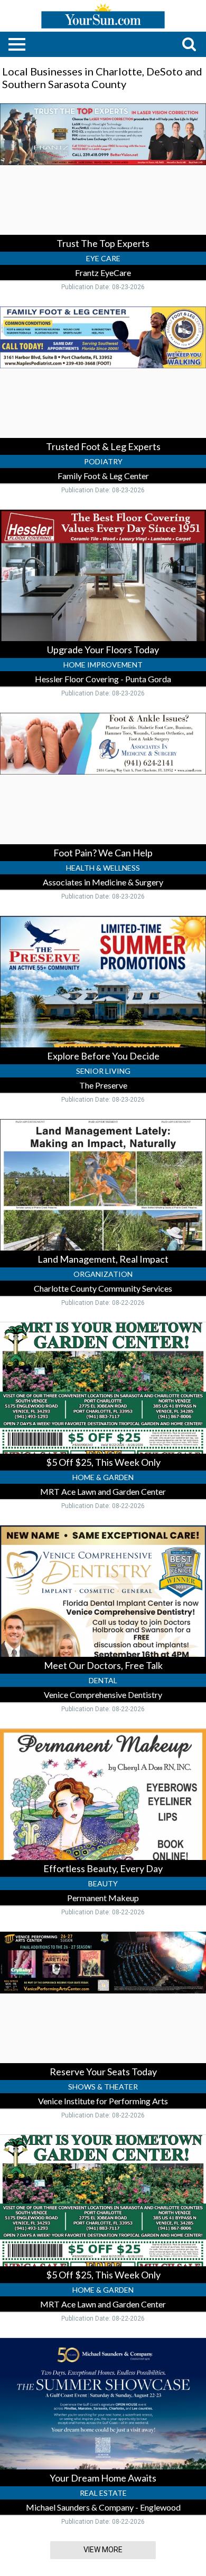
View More (103, 2550)
